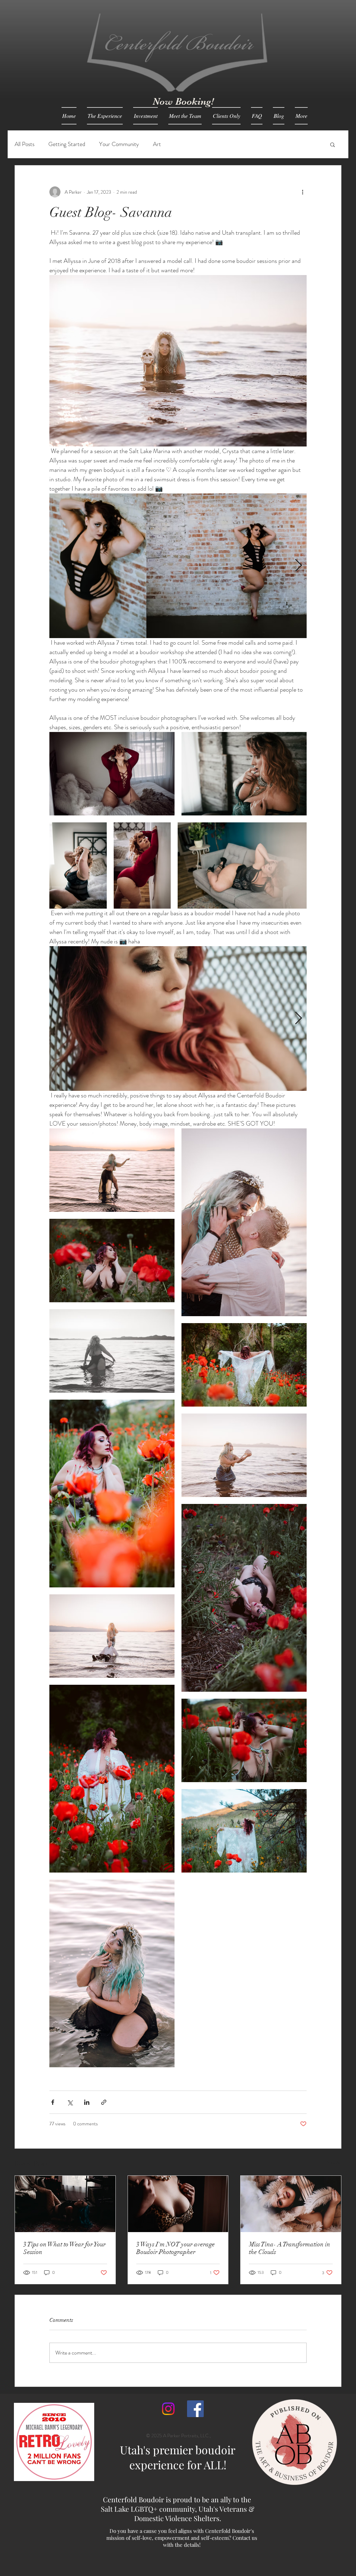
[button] (333, 144)
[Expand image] (98, 566)
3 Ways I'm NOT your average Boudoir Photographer (176, 2248)
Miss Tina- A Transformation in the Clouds (290, 2248)
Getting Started (67, 144)
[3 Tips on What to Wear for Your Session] (65, 2204)
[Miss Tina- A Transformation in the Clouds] (291, 2204)
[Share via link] (104, 2102)
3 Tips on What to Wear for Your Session (64, 2248)
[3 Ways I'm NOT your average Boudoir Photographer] (178, 2204)
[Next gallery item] (298, 566)
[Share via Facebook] (53, 2102)
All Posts (25, 144)
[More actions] (302, 192)
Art (157, 144)
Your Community (119, 144)
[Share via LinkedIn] (87, 2102)
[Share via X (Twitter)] (70, 2102)
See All (334, 2163)
